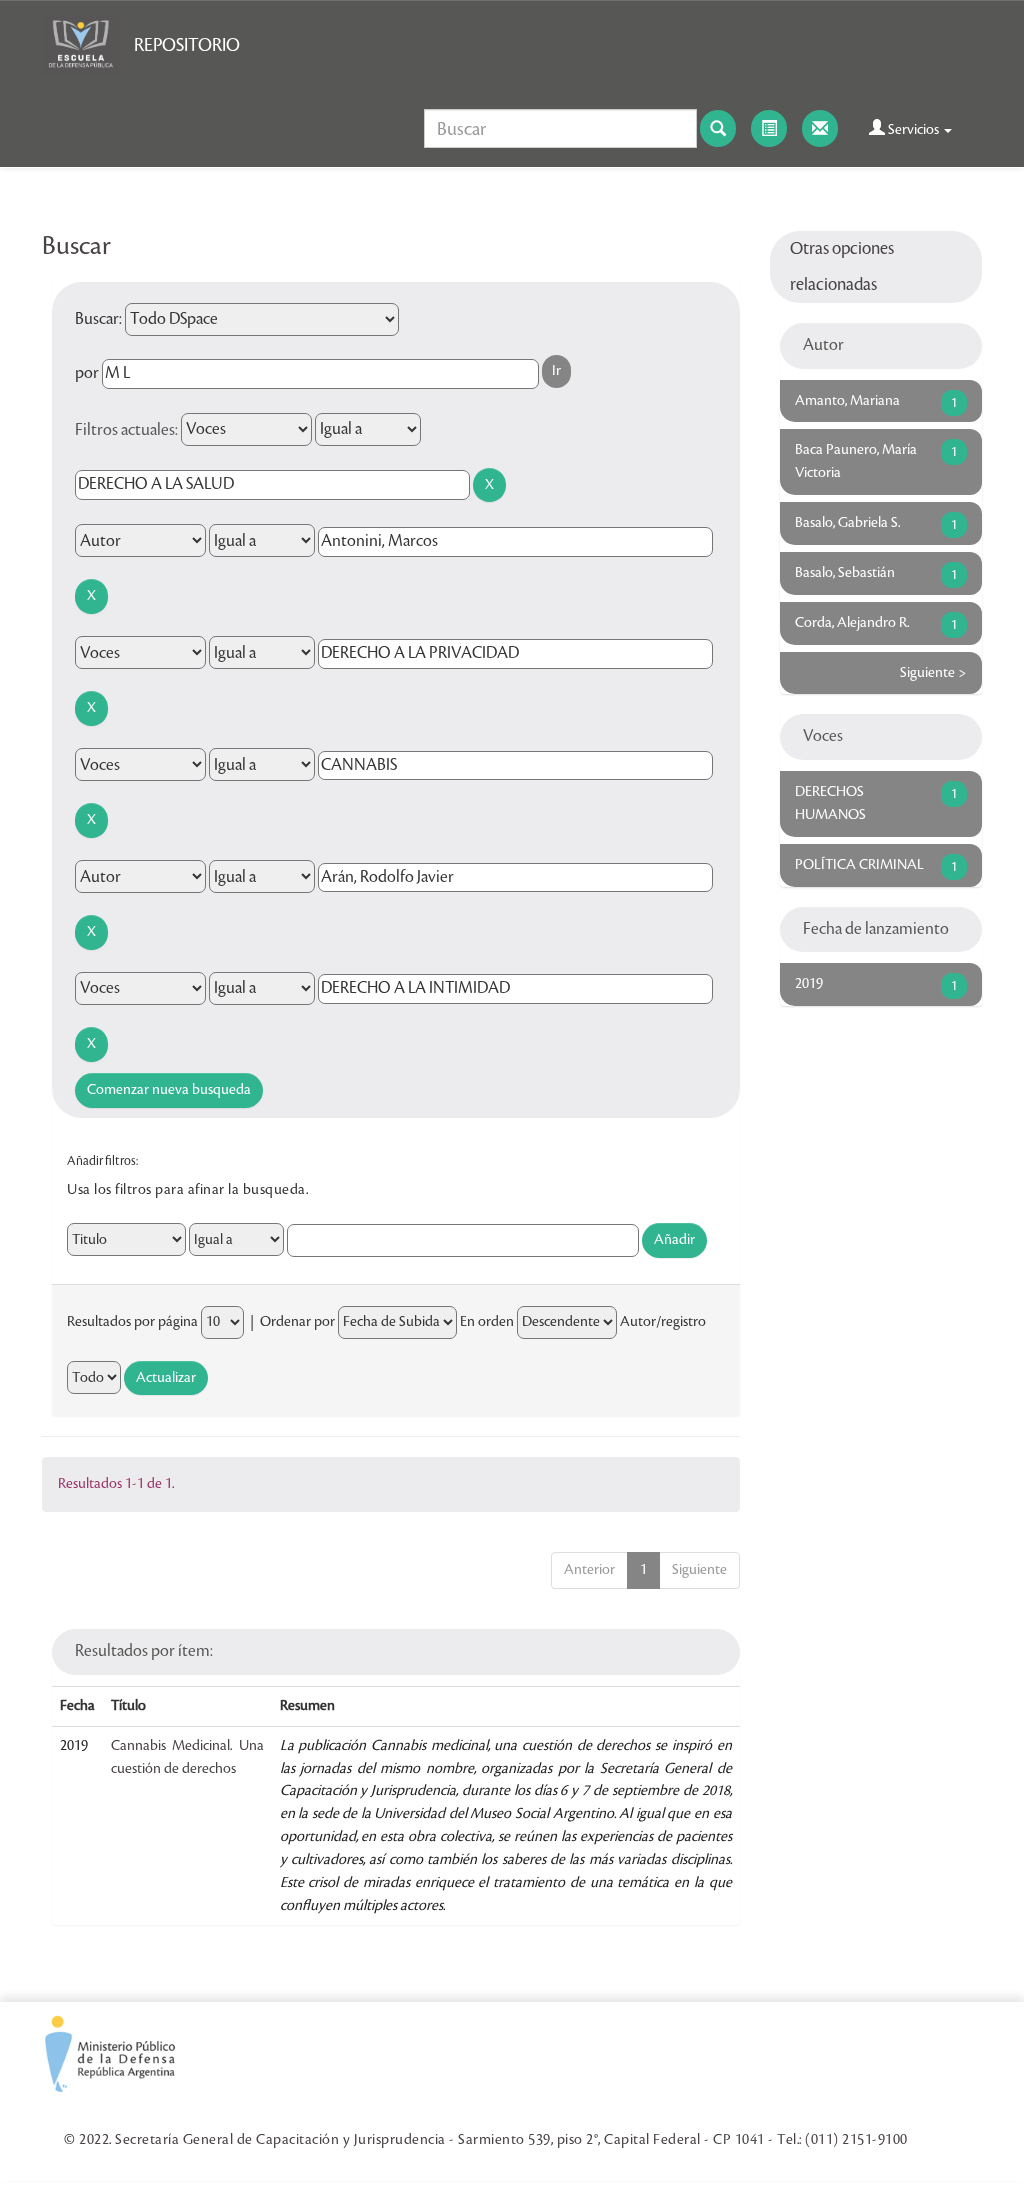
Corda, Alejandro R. (852, 623)
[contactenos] (820, 128)
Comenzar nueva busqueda (169, 1090)
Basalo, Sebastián (845, 573)
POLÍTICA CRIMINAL (859, 865)
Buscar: (98, 319)
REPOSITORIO (187, 45)
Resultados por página (132, 1322)
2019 (809, 984)
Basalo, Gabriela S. (847, 523)
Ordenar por (297, 1322)
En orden (487, 1322)
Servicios (913, 130)
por (87, 373)
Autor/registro (663, 1322)
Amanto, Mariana (847, 401)
